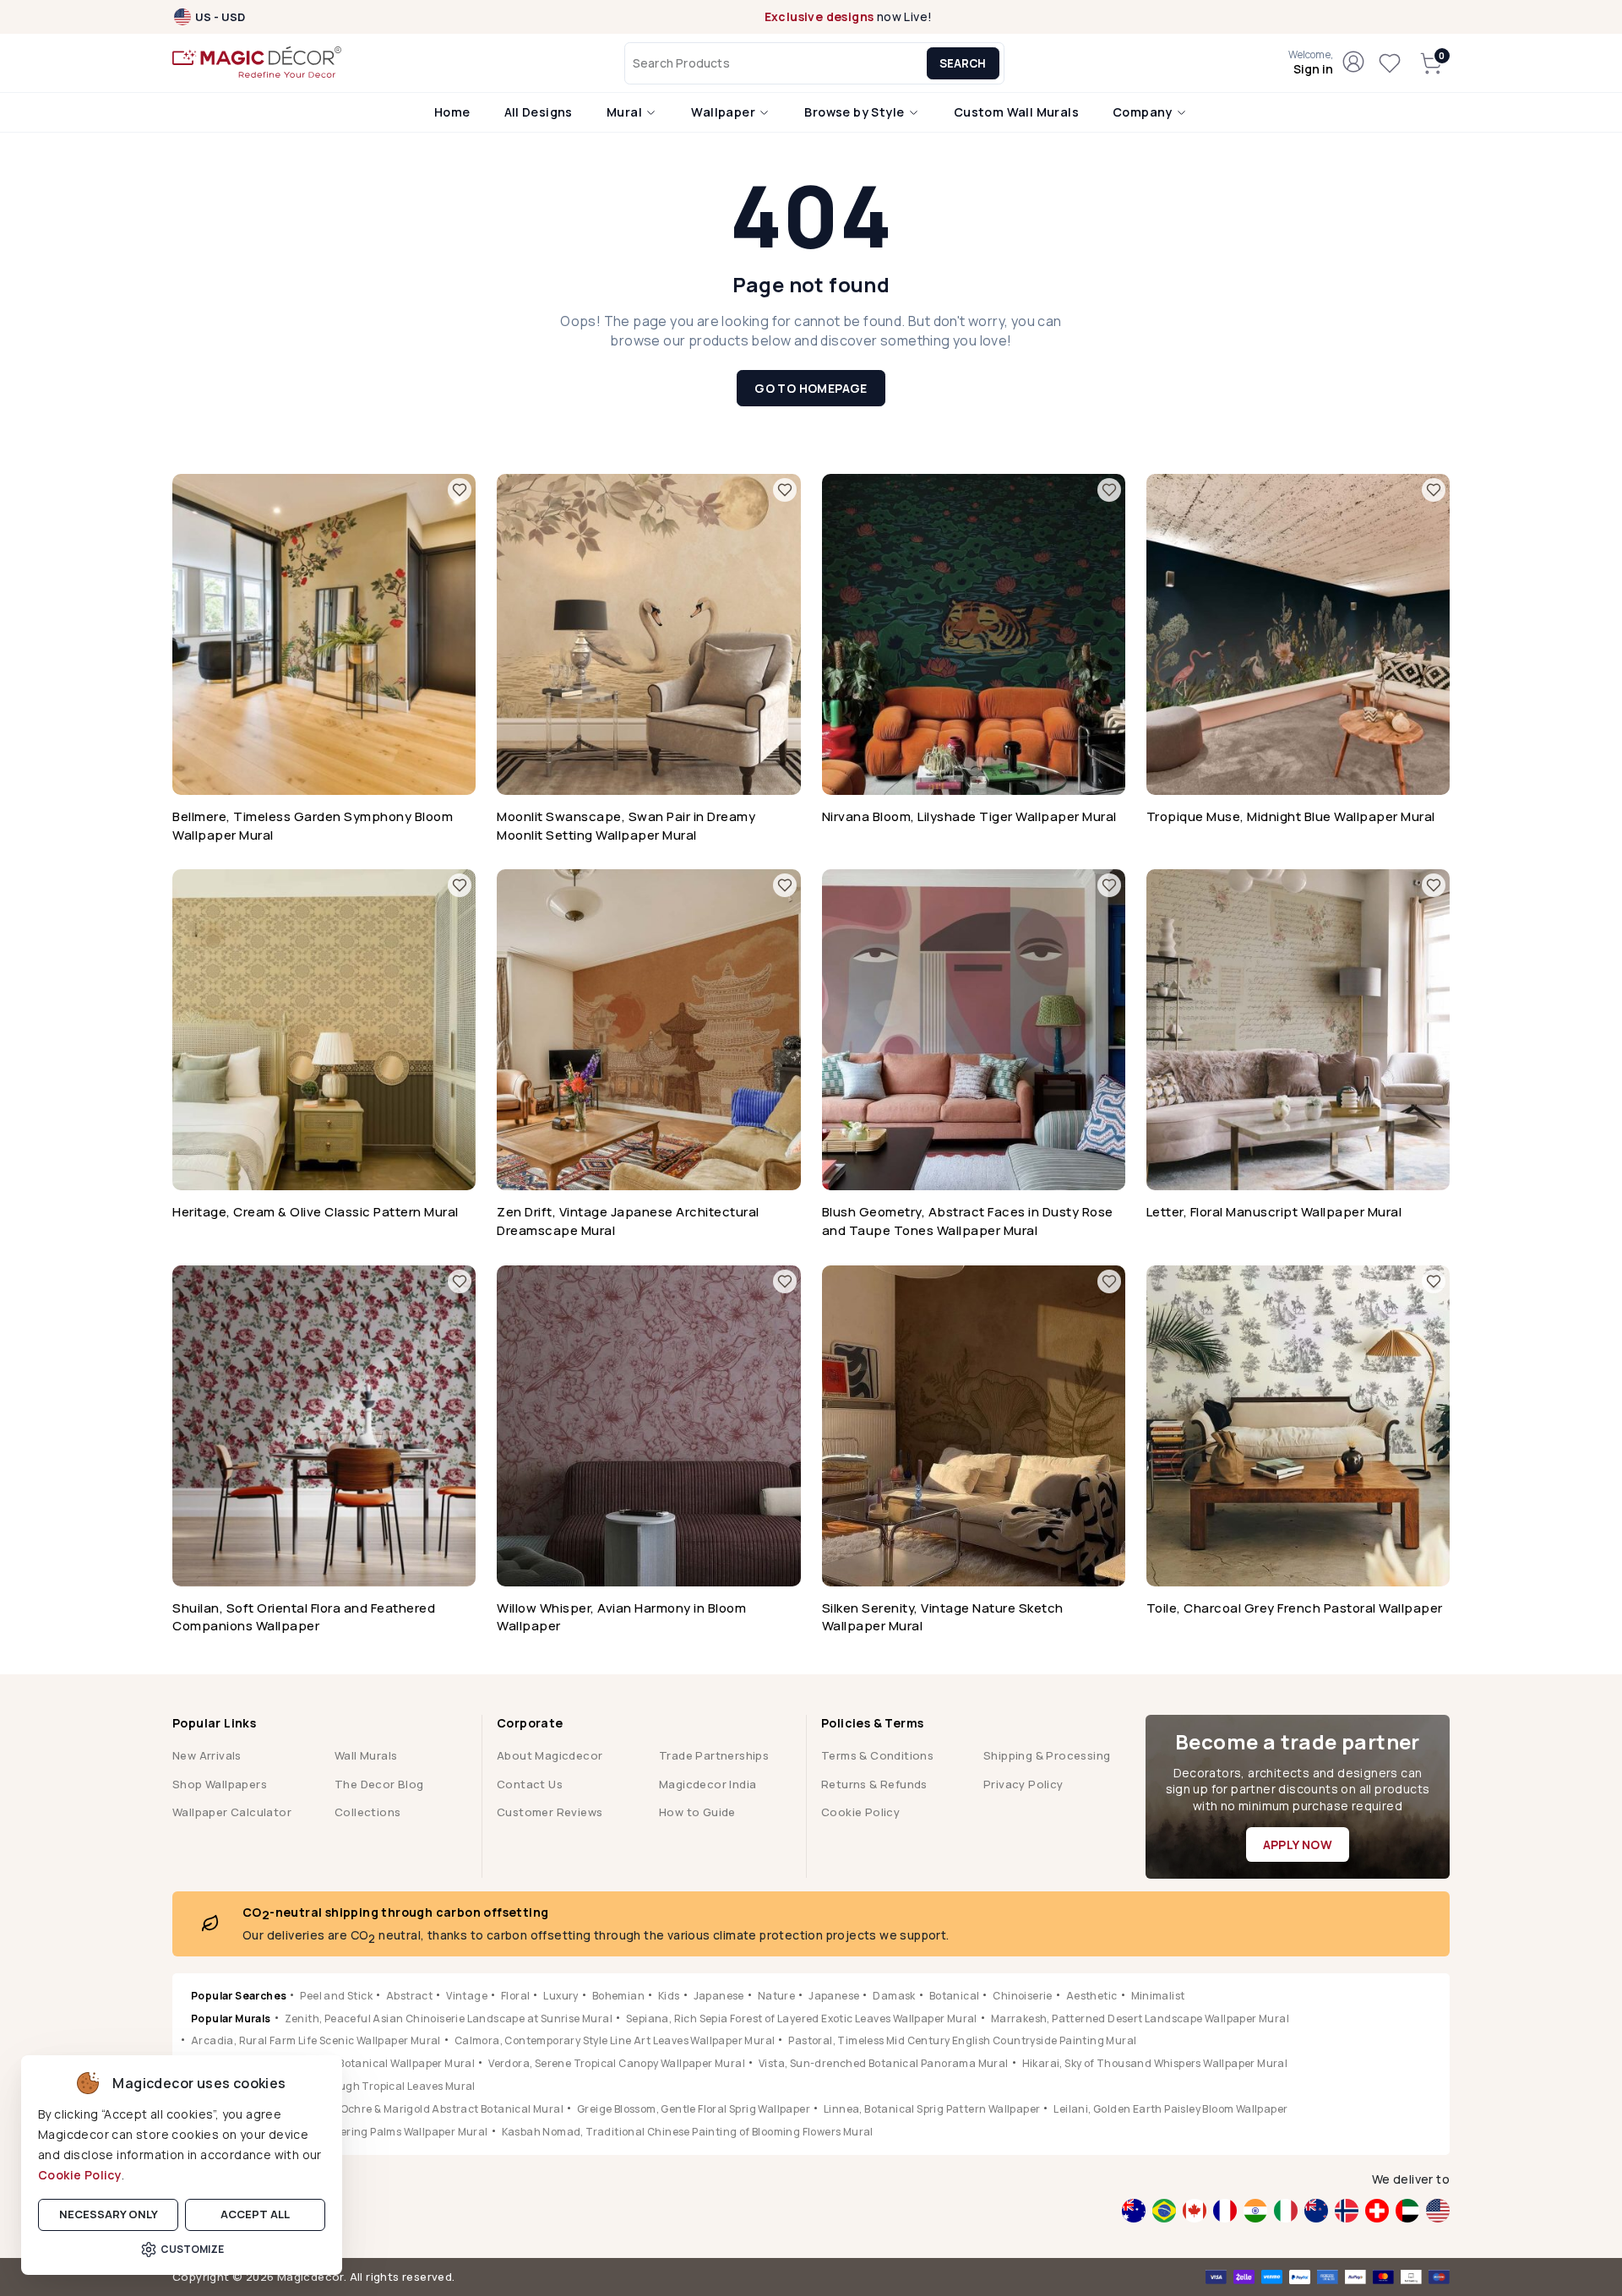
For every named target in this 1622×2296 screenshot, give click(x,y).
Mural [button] (626, 112)
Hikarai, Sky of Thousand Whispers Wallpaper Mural (1155, 2063)
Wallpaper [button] (724, 112)
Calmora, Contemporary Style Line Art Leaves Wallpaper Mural (615, 2040)
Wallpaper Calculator (232, 1812)
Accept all (255, 2214)
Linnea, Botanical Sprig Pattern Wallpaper (932, 2109)
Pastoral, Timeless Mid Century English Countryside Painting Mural (962, 2040)
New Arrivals (207, 1755)
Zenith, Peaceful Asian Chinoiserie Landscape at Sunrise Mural (449, 2019)
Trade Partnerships (714, 1755)
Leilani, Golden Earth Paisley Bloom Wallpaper (1170, 2109)
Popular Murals (231, 2019)
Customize (192, 2249)
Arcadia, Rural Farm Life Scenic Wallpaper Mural (316, 2040)
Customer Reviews (550, 1812)
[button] (1311, 63)
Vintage (467, 1996)
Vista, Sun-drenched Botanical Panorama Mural (884, 2063)
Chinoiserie (1022, 1996)
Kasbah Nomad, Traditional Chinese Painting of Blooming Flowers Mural (688, 2132)
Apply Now (1298, 1844)
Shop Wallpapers (220, 1784)
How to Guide (697, 1812)
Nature (776, 1996)
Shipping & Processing (1047, 1755)
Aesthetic (1092, 1996)
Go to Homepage (811, 388)
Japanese (719, 1996)
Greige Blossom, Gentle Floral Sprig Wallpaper (694, 2109)
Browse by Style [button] (855, 112)
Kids (669, 1996)
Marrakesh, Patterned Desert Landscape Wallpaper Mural (1140, 2019)
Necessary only (109, 2214)
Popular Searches (239, 1996)
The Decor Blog (379, 1784)
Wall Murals (366, 1755)
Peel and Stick (336, 1996)
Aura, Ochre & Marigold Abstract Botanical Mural (436, 2109)
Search (963, 63)
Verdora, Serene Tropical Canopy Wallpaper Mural (617, 2063)
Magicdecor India (708, 1784)
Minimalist (1158, 1996)
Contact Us (530, 1784)
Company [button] (1144, 112)
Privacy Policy (1023, 1784)
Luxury (561, 1996)
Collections (367, 1812)
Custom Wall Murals (1016, 112)
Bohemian (618, 1996)
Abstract (409, 1996)
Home (452, 112)
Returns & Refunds (874, 1784)
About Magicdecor (550, 1755)
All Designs (539, 112)
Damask (894, 1996)
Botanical (955, 1996)
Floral (515, 1996)
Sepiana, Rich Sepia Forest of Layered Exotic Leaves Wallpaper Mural (802, 2019)
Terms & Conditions (877, 1755)
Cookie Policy (80, 2175)
